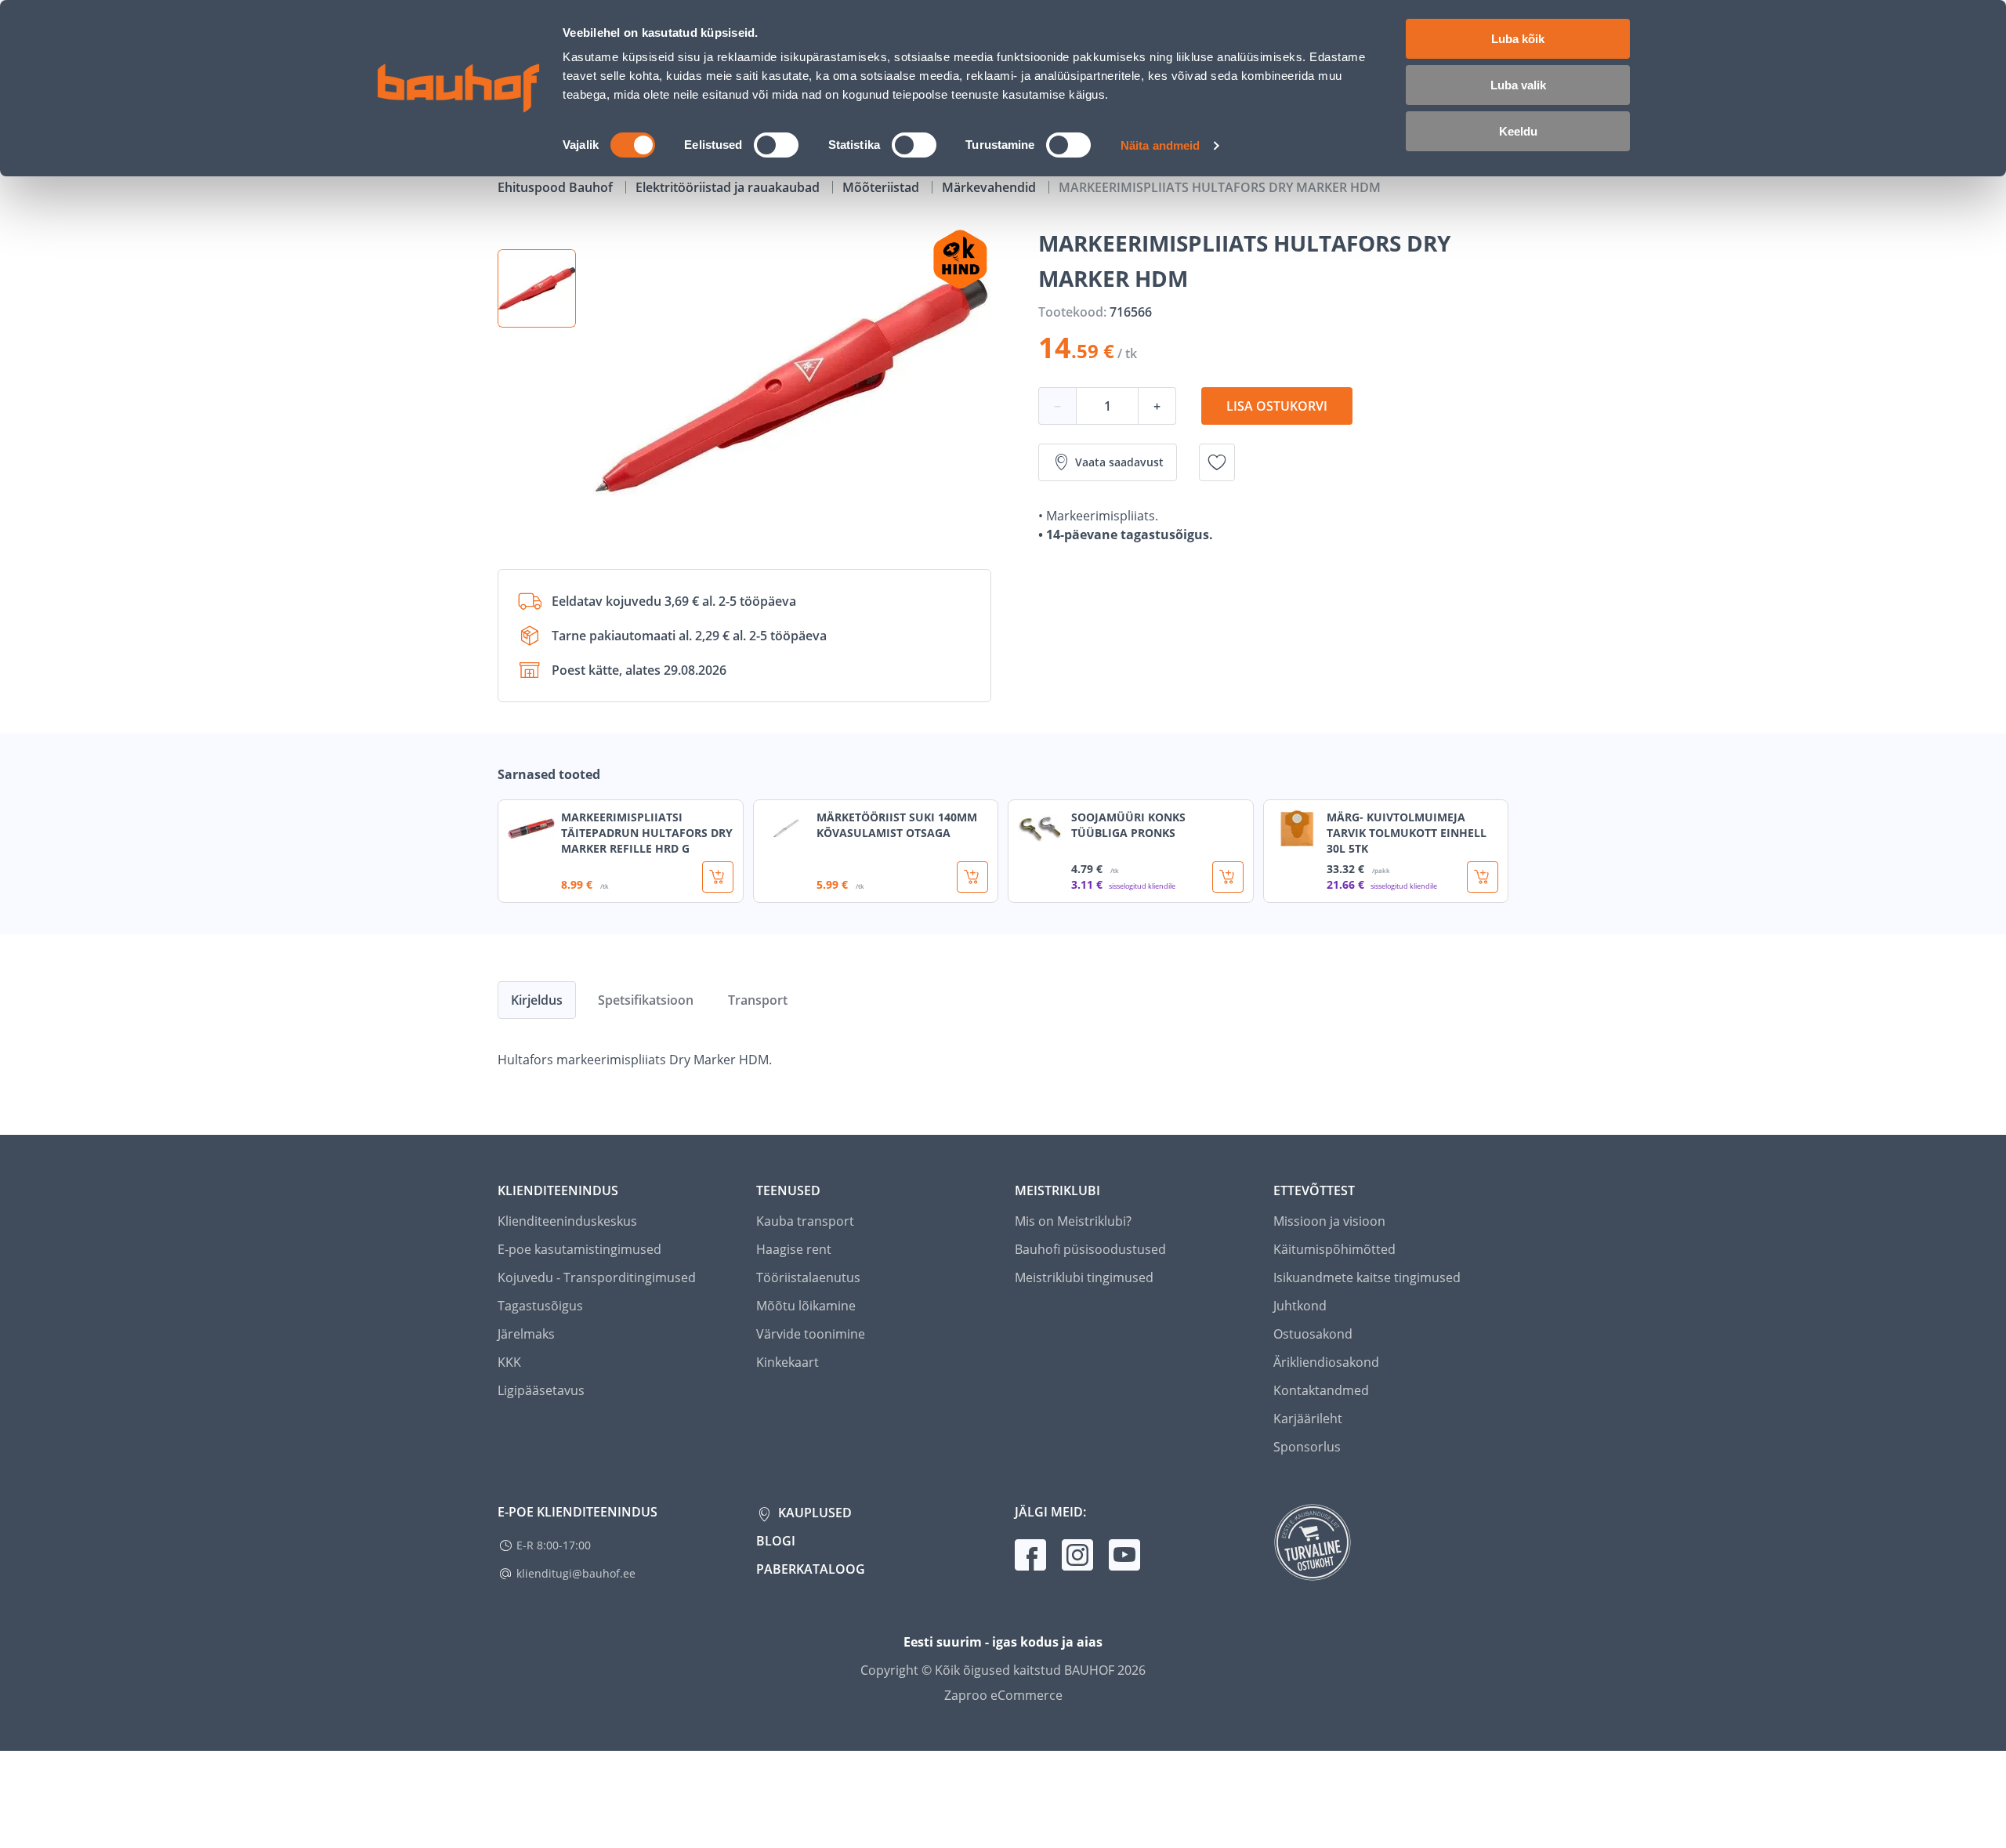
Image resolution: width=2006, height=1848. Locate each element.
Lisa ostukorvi (1277, 406)
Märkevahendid (990, 187)
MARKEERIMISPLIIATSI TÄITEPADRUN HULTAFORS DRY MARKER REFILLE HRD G (647, 833)
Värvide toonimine (811, 1334)
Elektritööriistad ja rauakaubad (729, 187)
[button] (537, 288)
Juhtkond (1300, 1306)
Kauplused (813, 1513)
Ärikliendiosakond (1326, 1362)
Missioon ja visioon (1329, 1221)
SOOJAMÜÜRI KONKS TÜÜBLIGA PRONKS (1128, 825)
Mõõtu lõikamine (806, 1306)
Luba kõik (1518, 39)
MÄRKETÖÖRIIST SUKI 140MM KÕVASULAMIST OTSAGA (897, 825)
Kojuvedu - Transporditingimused (597, 1277)
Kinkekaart (788, 1362)
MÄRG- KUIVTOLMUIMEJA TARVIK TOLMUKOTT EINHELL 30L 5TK (1407, 833)
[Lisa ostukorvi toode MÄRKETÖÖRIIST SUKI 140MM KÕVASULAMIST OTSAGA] (972, 877)
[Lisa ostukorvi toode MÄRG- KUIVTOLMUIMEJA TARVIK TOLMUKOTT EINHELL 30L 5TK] (1483, 877)
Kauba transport (805, 1221)
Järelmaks (526, 1334)
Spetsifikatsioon (646, 1000)
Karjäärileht (1308, 1419)
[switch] (776, 145)
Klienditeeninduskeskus (567, 1221)
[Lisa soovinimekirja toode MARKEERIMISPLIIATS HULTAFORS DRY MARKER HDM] (1217, 462)
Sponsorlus (1307, 1447)
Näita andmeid (1160, 145)
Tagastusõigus (540, 1306)
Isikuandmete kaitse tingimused (1367, 1277)
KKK (509, 1362)
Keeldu (1518, 131)
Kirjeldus (537, 1000)
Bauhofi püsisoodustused (1090, 1249)
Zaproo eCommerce (1003, 1695)
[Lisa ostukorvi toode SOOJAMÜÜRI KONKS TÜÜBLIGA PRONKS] (1228, 877)
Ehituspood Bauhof (557, 187)
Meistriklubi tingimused (1084, 1277)
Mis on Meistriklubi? (1073, 1221)
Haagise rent (794, 1249)
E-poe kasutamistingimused (579, 1249)
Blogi (776, 1541)
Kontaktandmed (1321, 1390)
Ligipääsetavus (541, 1390)
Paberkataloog (811, 1569)
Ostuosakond (1313, 1334)
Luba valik (1518, 85)
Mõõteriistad (882, 187)
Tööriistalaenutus (808, 1277)
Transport (758, 1000)
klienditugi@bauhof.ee (576, 1573)
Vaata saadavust (1119, 462)
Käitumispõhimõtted (1334, 1249)
